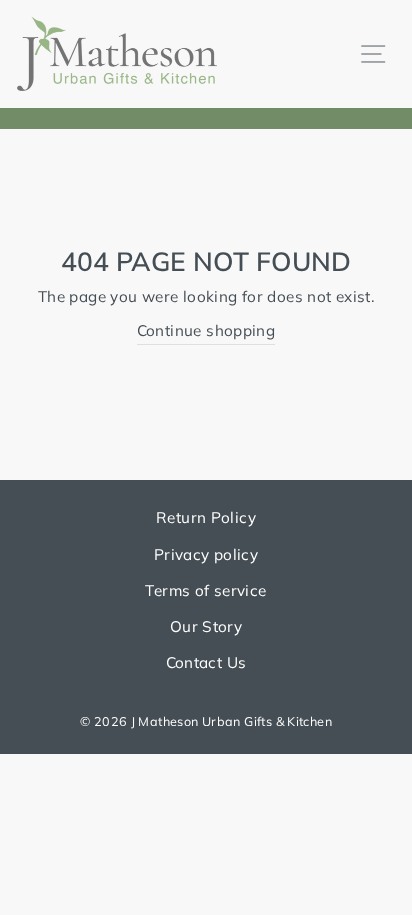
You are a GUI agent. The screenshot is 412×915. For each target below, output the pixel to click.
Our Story (206, 626)
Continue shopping (206, 330)
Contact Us (206, 662)
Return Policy (206, 517)
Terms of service (205, 590)
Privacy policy (206, 554)
